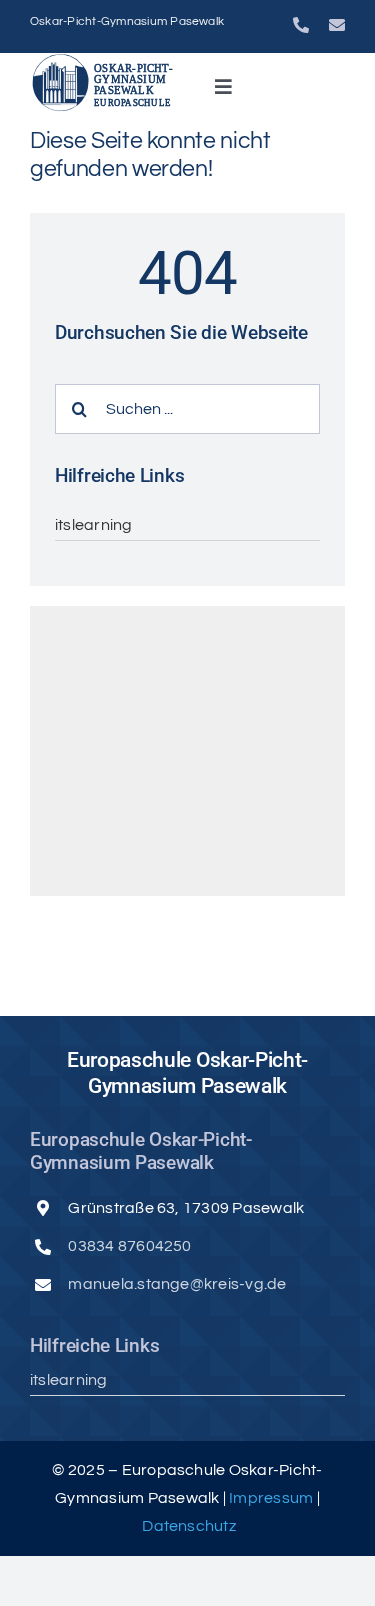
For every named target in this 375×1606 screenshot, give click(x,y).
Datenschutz (189, 1526)
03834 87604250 (129, 1246)
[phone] (301, 25)
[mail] (337, 25)
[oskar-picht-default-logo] (105, 61)
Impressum (272, 1498)
